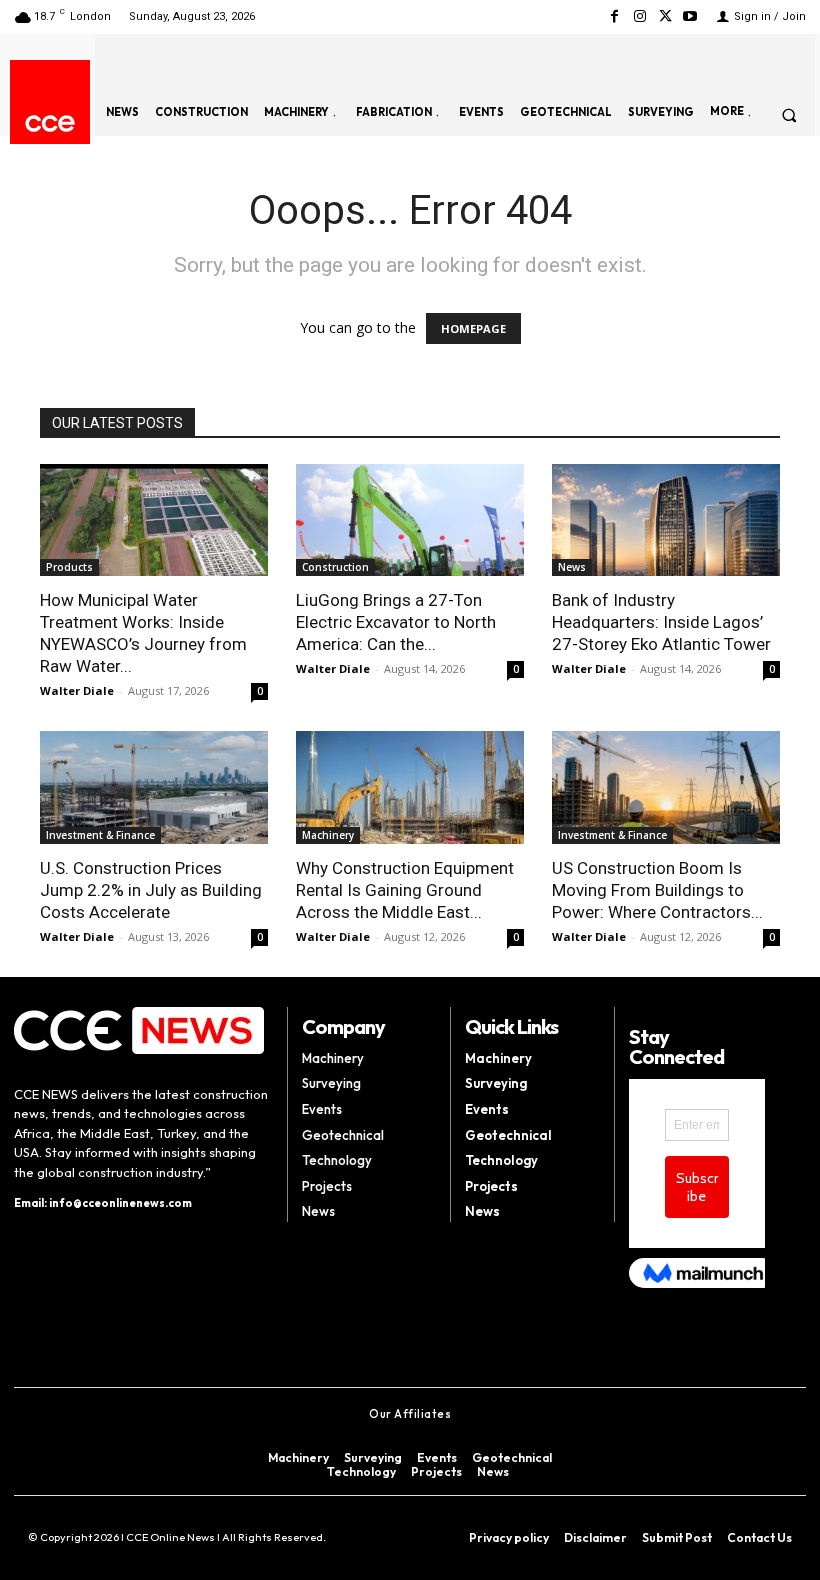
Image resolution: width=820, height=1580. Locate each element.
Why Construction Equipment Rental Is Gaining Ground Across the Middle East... (405, 890)
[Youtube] (690, 16)
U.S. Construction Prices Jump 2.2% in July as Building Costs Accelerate (151, 890)
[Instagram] (639, 16)
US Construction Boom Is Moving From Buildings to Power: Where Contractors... (657, 890)
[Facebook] (614, 16)
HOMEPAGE (473, 328)
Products (69, 567)
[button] (789, 115)
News (572, 567)
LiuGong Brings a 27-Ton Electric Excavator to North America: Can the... (396, 622)
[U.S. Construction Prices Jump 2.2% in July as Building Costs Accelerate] (154, 787)
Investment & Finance (100, 835)
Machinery (328, 835)
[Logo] (50, 123)
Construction (335, 567)
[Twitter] (665, 16)
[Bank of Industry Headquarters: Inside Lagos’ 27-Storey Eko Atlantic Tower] (666, 520)
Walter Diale (77, 690)
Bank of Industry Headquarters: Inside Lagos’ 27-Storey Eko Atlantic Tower (661, 622)
